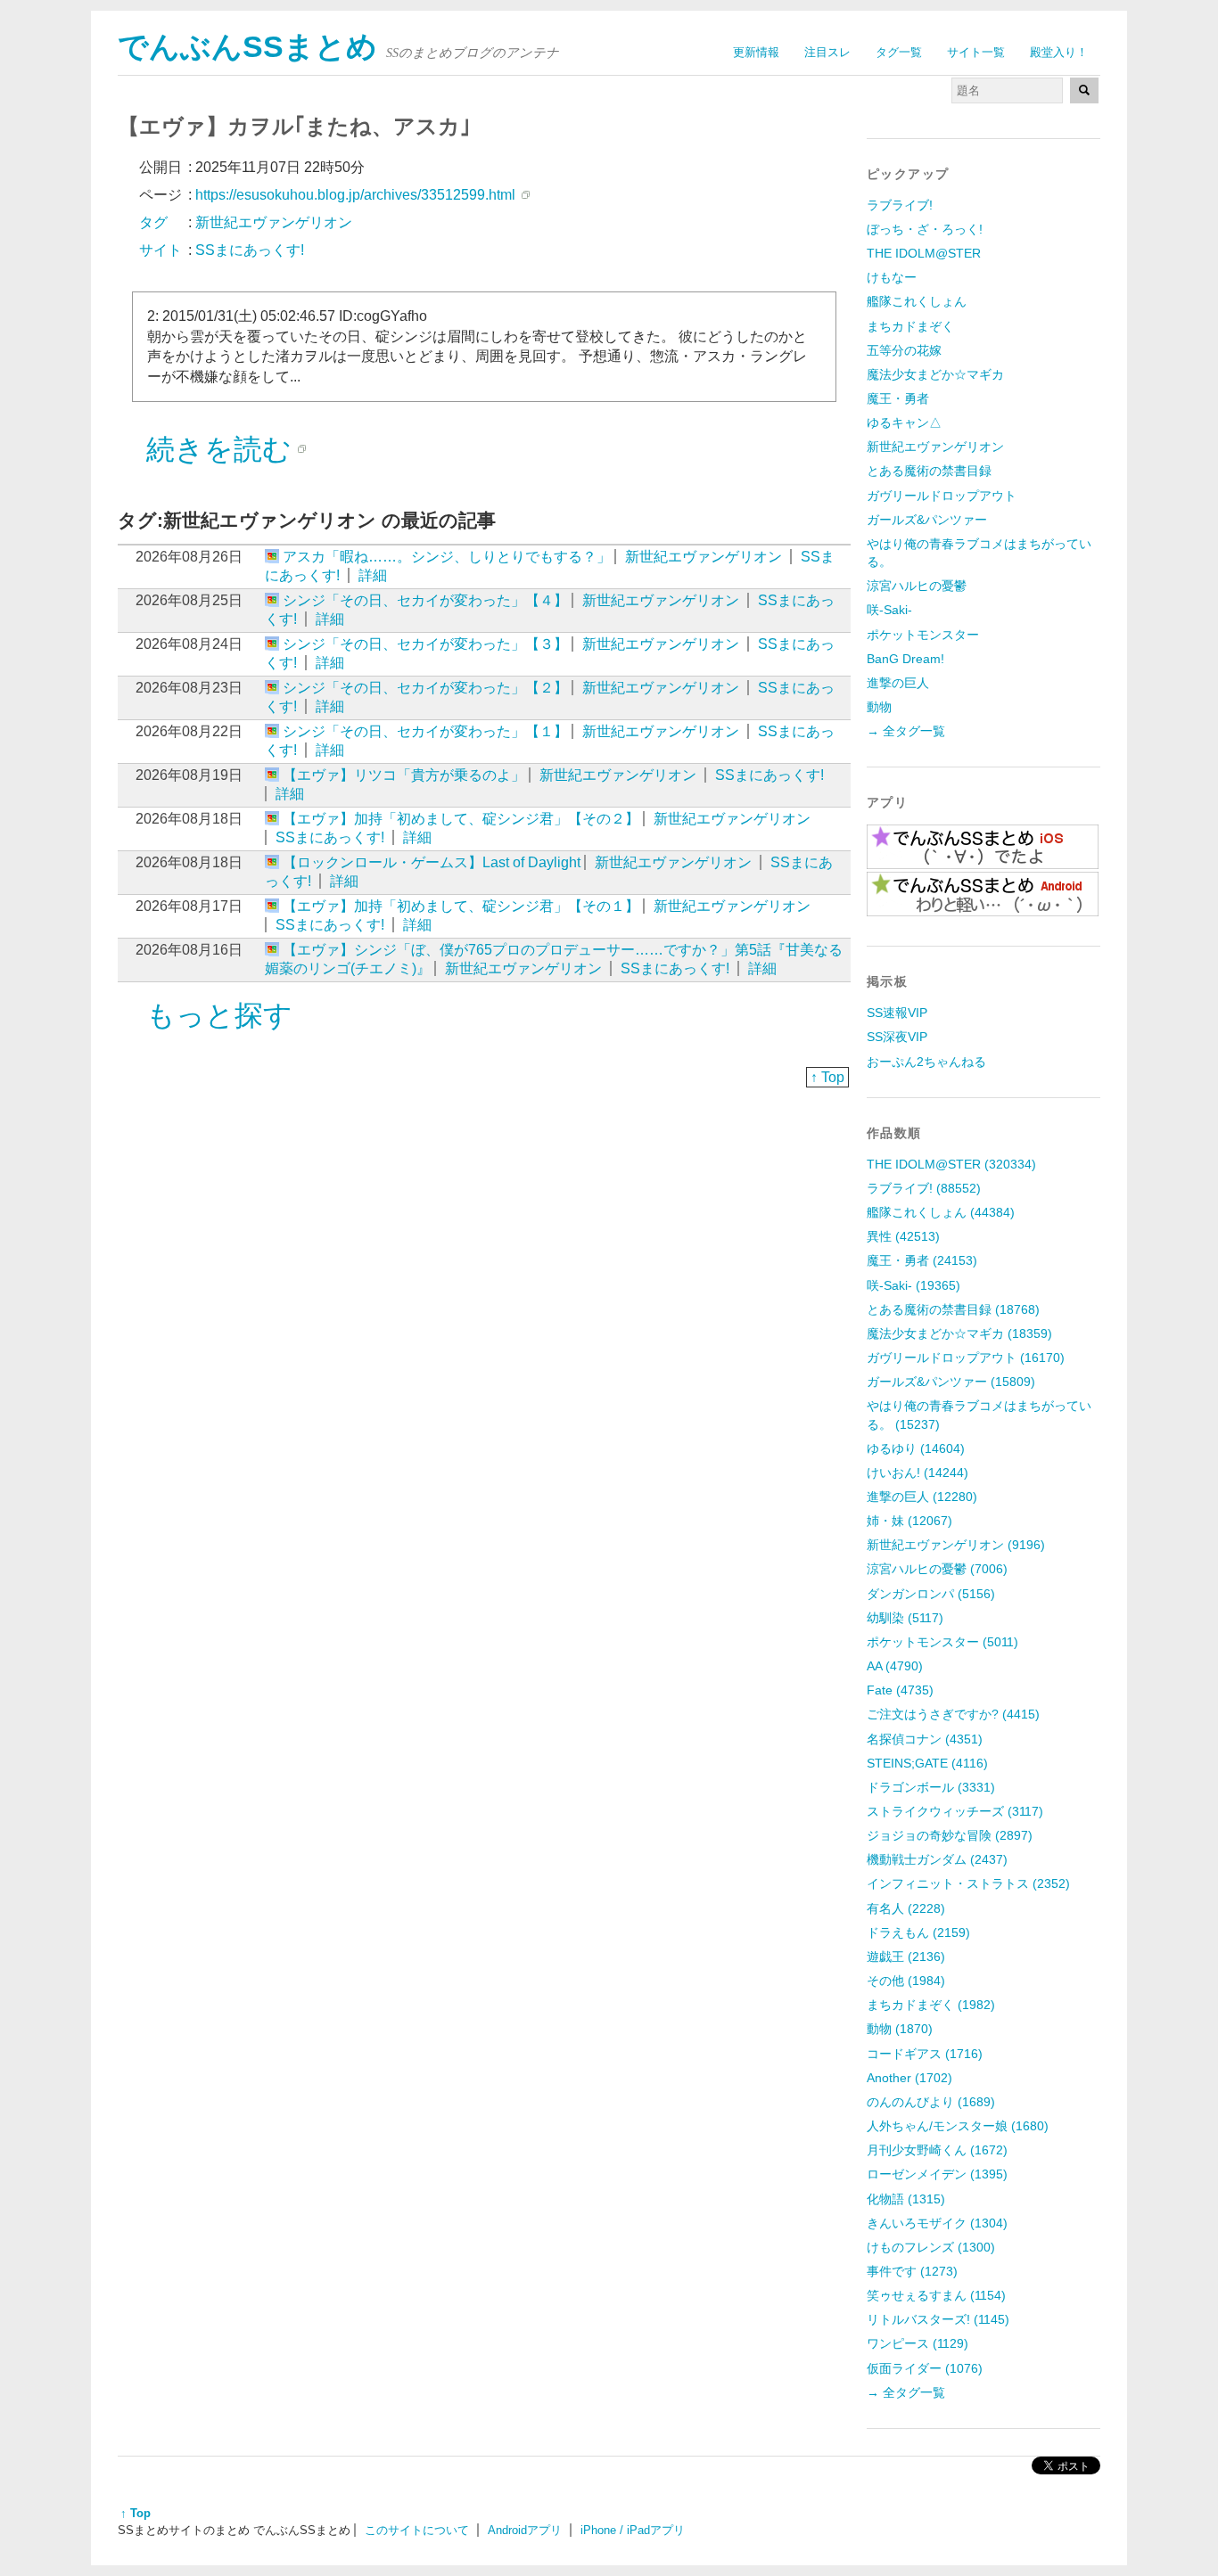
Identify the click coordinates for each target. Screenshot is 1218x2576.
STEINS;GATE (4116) (927, 1763)
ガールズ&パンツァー (927, 520)
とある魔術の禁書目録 (929, 471)
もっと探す (219, 1015)
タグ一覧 (899, 52)
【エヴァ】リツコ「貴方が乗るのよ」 (404, 775)
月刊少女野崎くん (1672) (937, 2150)
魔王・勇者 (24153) (922, 1260)
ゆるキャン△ (904, 422)
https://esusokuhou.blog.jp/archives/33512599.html (355, 195)
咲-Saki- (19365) (913, 1285)
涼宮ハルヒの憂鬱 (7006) (937, 1569)
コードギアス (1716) (925, 2054)
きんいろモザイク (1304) (937, 2223)
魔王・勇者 (898, 398)
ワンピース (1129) (918, 2343)
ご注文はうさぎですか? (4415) (953, 1714)
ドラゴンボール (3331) (931, 1787)
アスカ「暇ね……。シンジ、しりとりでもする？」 (447, 557)
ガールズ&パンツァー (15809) (951, 1382)
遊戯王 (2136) (906, 1957)
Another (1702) (909, 2078)
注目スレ (827, 52)
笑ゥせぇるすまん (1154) (936, 2295)
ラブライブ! (900, 205)
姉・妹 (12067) (909, 1521)
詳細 (373, 575)
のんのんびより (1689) (931, 2102)
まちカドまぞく (910, 326)
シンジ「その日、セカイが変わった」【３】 (425, 644)
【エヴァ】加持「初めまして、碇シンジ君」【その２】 (461, 819)
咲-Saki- (889, 610)
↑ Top (827, 1077)
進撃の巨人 (898, 683)
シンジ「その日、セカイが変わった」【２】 (425, 688)
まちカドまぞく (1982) (931, 2005)
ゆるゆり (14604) (916, 1448)
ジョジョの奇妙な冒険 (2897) (950, 1835)
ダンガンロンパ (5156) (931, 1594)
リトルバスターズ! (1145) (938, 2319)
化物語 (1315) (906, 2199)
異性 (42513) (903, 1236)
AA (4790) (895, 1666)
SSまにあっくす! (769, 775)
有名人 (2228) (906, 1908)
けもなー (892, 277)
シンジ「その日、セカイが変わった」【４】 (425, 600)
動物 (879, 707)
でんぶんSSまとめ (247, 47)
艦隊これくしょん (917, 301)
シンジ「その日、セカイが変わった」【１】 (425, 731)
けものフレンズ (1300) (931, 2247)
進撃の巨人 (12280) (922, 1497)
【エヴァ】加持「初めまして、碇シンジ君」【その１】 (461, 906)
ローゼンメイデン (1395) (937, 2174)
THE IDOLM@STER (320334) (951, 1164)
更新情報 (756, 52)
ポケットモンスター (923, 635)
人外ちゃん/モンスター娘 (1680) (958, 2126)
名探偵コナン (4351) (925, 1739)
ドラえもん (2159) (918, 1932)
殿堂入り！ (1059, 52)
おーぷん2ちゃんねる (926, 1062)
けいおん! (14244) (918, 1473)
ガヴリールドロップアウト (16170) (966, 1358)
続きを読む (219, 449)
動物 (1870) (900, 2029)
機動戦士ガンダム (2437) (937, 1859)
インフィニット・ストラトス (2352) (968, 1883)
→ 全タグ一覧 (906, 731)
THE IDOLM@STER (924, 253)
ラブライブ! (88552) (924, 1188)
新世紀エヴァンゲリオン (704, 557)
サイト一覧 (976, 52)
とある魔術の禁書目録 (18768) (953, 1309)
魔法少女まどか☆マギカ (935, 374)
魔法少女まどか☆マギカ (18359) (959, 1333)
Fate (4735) (900, 1690)
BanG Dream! (905, 659)
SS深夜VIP (897, 1037)
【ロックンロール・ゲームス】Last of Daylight (432, 862)
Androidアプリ (525, 2530)
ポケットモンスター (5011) (942, 1642)
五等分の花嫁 (904, 350)
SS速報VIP (897, 1013)
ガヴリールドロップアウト (942, 496)
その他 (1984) (906, 1981)
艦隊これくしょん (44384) (941, 1212)
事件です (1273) (912, 2271)
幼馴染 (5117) (905, 1618)
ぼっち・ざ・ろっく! (925, 229)
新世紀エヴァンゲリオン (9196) (956, 1545)
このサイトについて (417, 2530)
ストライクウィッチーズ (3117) (955, 1811)
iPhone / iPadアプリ (633, 2530)
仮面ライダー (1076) (925, 2368)
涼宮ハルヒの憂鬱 (917, 586)
